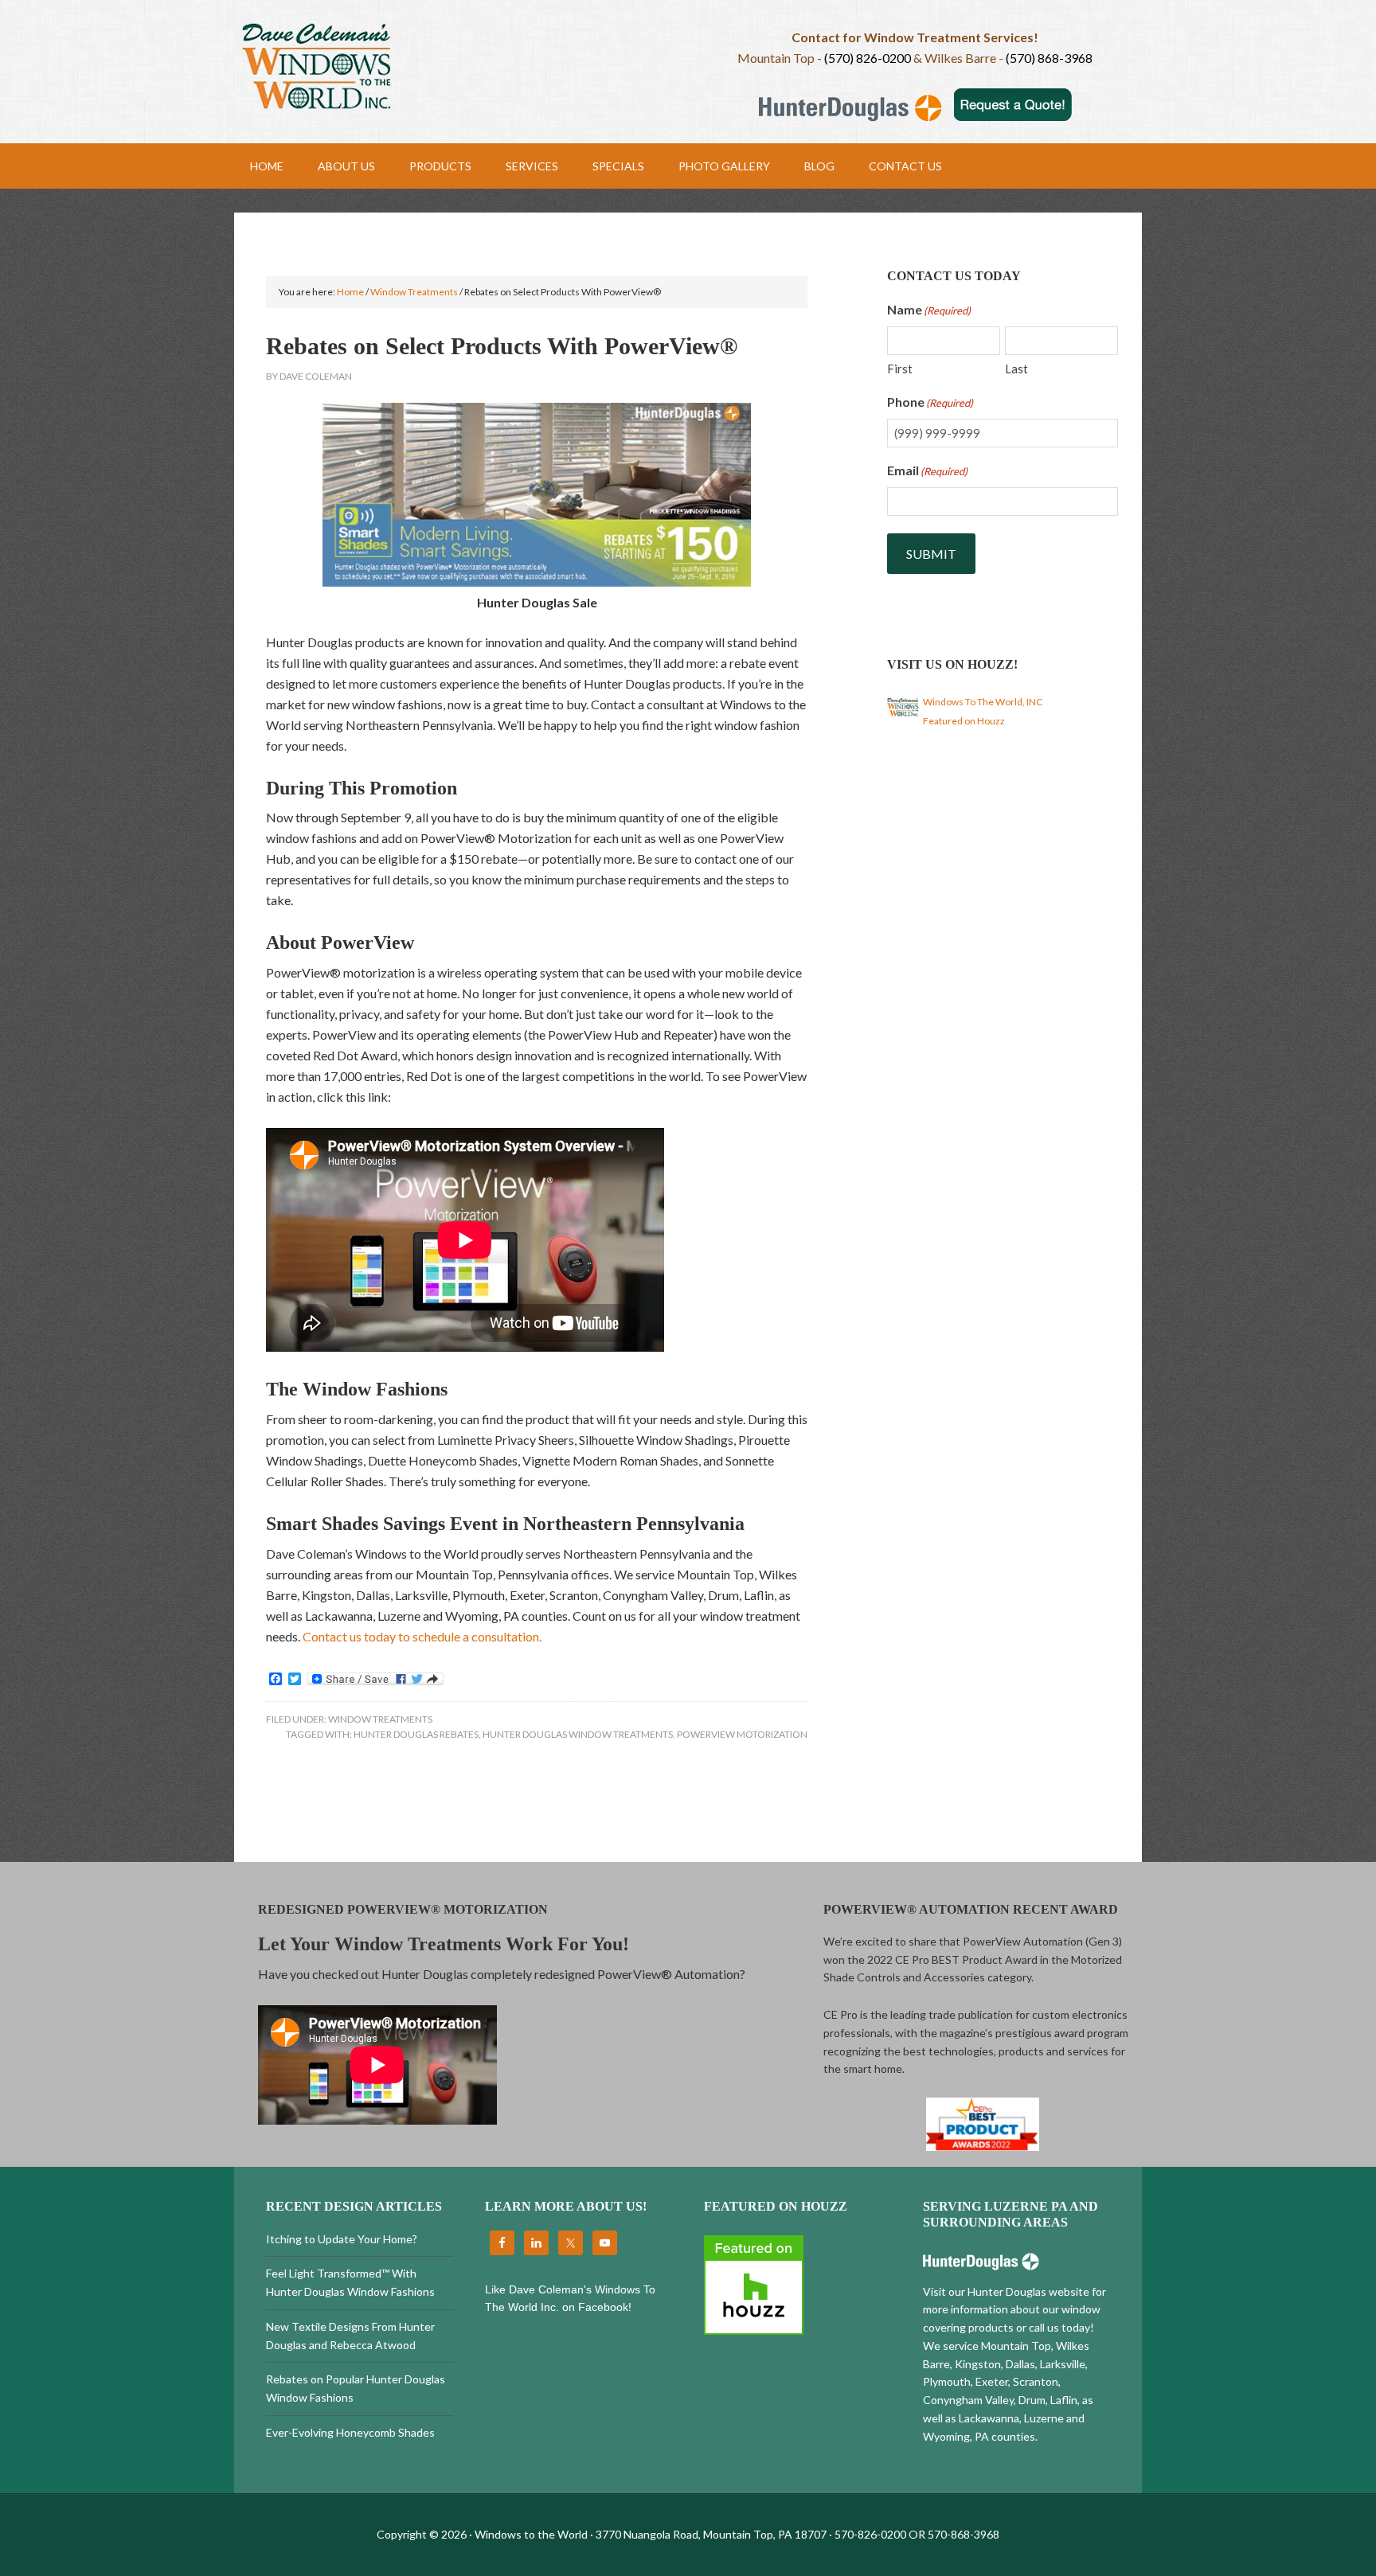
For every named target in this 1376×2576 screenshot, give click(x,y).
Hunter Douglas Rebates (416, 1734)
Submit (931, 554)
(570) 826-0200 (868, 58)
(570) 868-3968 (1049, 58)
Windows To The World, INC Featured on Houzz (983, 711)
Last (1016, 369)
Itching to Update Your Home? (342, 2239)
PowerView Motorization (742, 1734)
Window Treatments (380, 1719)
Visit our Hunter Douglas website (1006, 2291)
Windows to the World (461, 68)
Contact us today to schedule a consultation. (422, 1636)
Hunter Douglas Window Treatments (578, 1734)
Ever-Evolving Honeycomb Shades (350, 2432)
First (900, 369)
